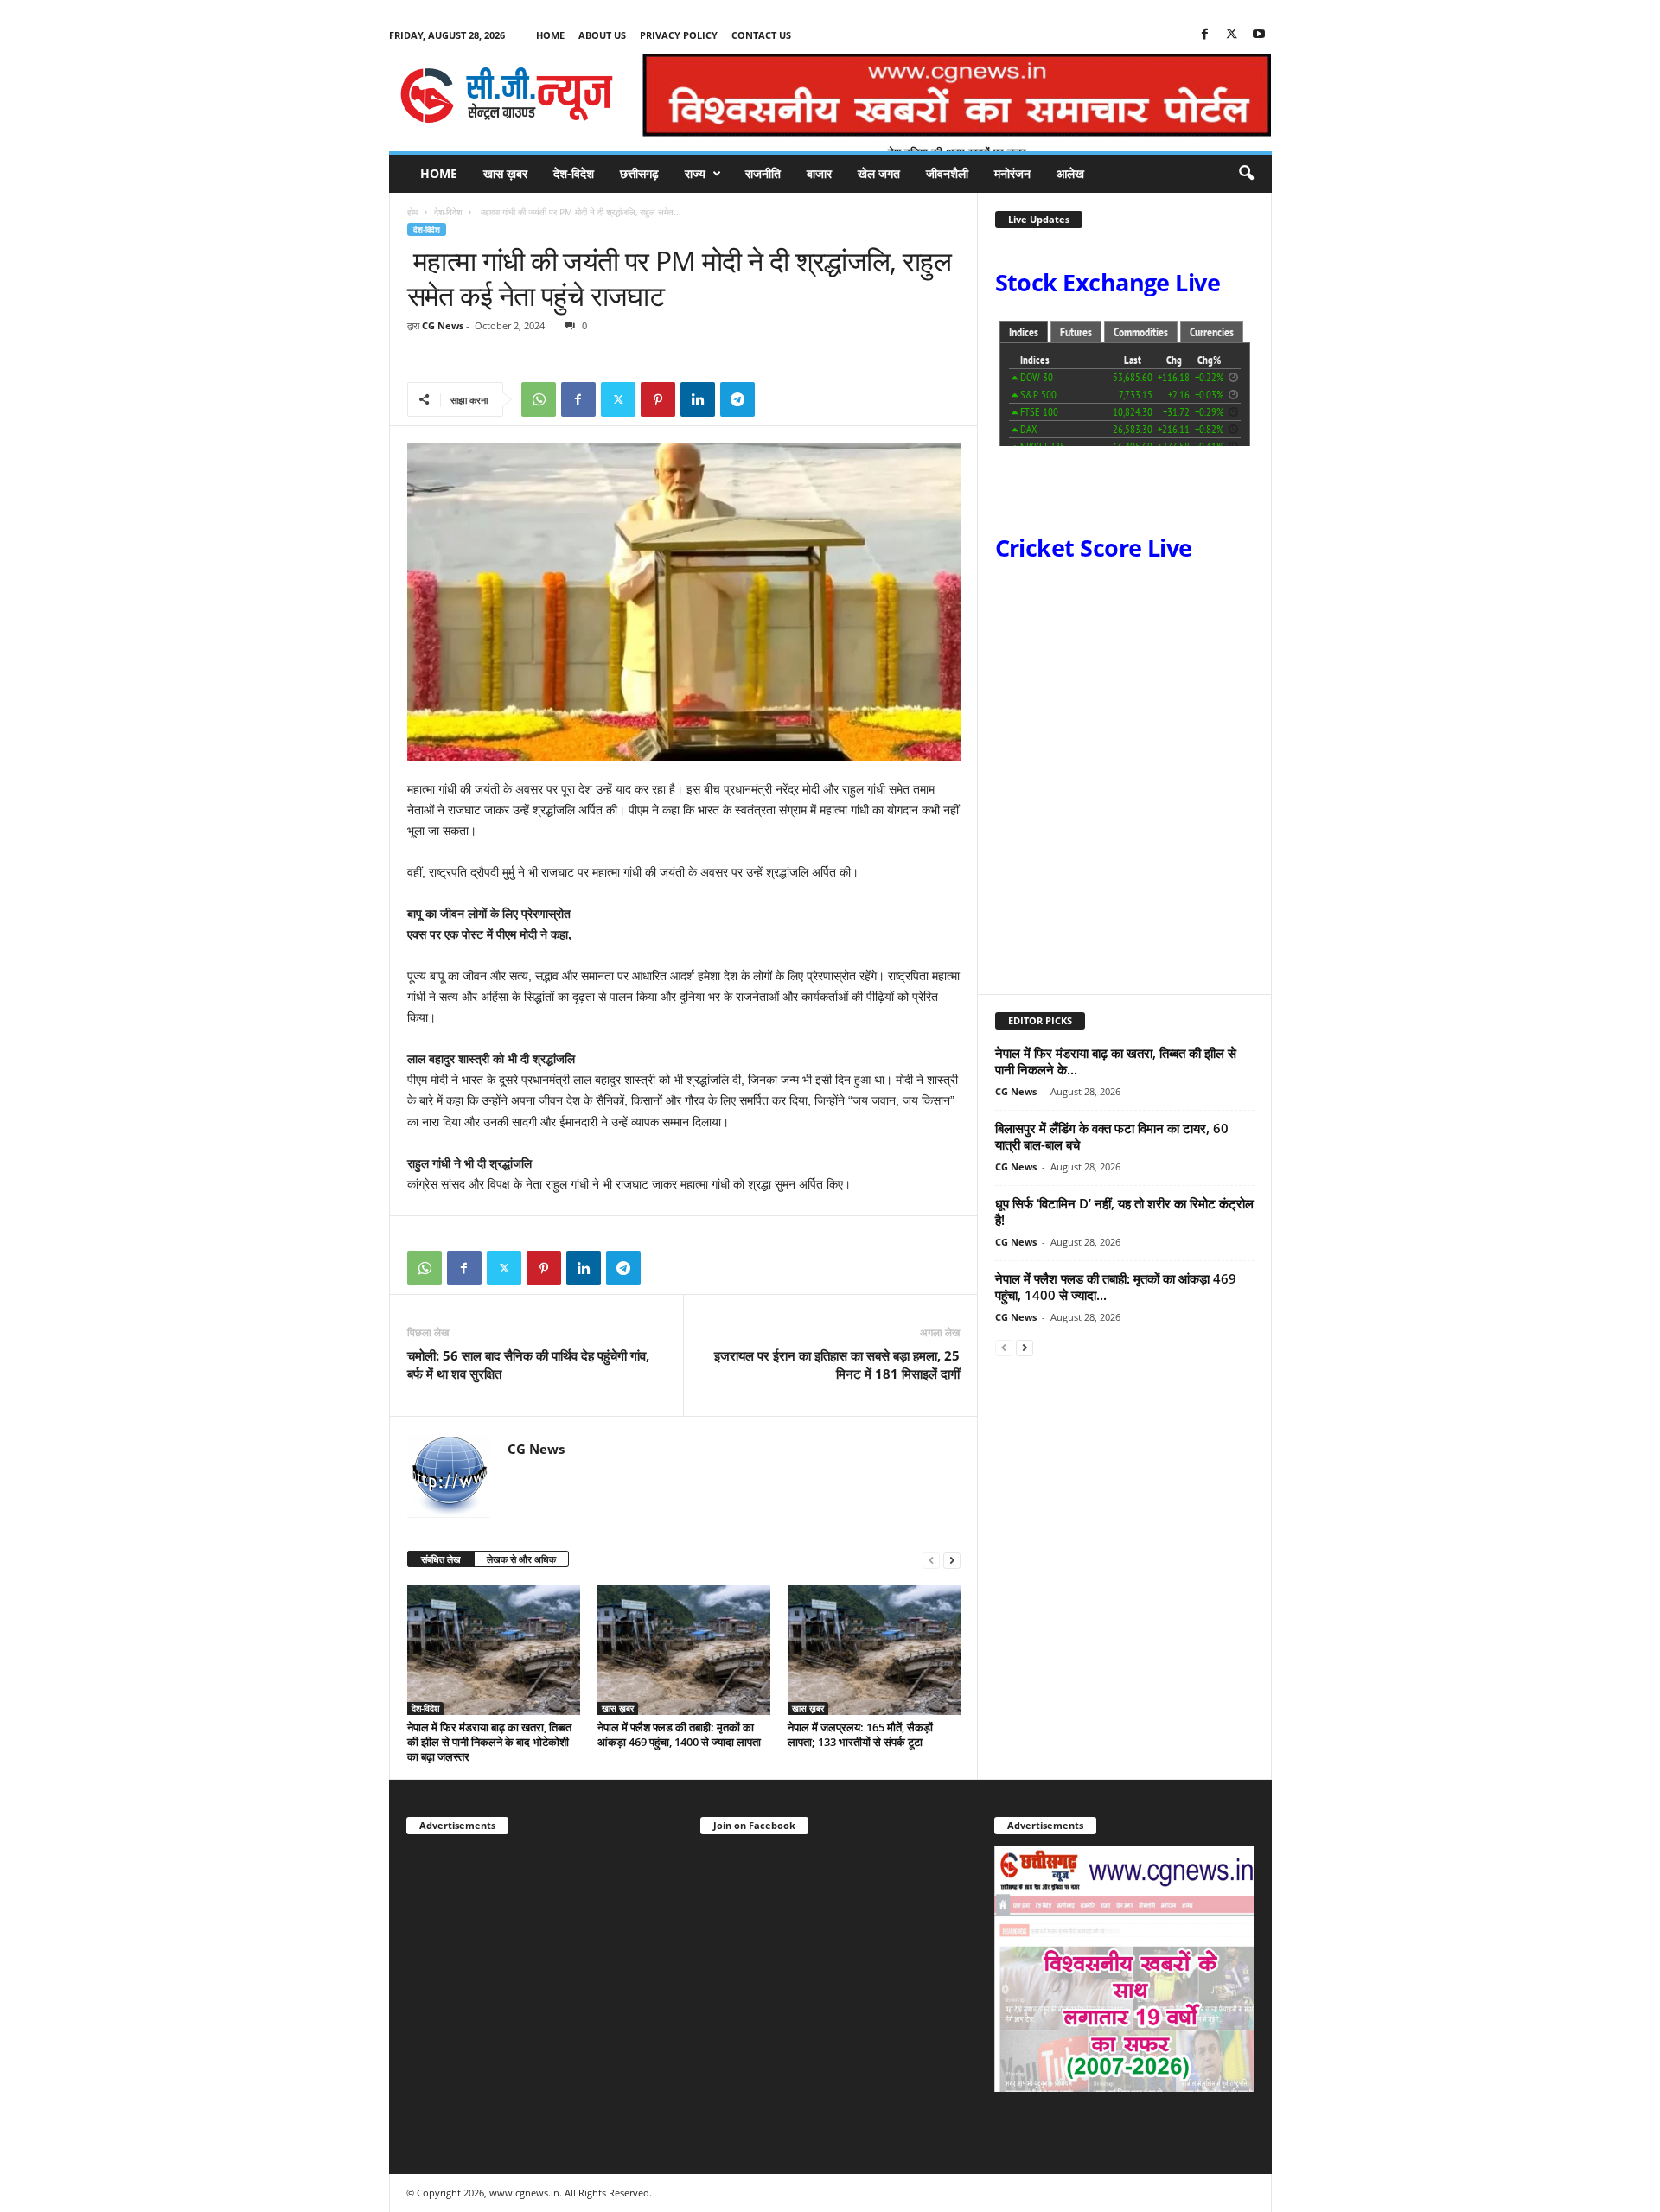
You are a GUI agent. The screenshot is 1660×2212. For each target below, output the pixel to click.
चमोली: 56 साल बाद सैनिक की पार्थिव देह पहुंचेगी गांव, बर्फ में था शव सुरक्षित (528, 1364)
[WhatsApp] (539, 399)
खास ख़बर (505, 173)
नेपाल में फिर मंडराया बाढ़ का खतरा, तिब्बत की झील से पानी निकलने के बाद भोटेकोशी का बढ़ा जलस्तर (489, 1742)
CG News (443, 325)
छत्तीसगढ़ (639, 173)
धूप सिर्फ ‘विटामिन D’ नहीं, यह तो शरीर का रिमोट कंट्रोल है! (1124, 1211)
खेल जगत (879, 173)
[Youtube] (1259, 35)
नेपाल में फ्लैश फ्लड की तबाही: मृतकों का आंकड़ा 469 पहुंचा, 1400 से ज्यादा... (1116, 1287)
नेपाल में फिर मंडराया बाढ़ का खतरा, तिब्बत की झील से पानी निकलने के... (1116, 1061)
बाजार (819, 173)
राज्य (695, 173)
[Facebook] (1205, 35)
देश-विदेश (574, 173)
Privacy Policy (679, 35)
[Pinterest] (658, 399)
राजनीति (763, 173)
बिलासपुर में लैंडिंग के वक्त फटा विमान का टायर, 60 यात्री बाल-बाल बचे (1112, 1136)
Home (550, 35)
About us (602, 35)
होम (412, 212)
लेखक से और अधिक (521, 1559)
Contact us (761, 35)
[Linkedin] (698, 399)
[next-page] (952, 1560)
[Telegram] (737, 399)
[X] (1232, 35)
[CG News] (507, 95)
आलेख (1070, 173)
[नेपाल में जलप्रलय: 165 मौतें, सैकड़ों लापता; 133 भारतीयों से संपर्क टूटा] (874, 1650)
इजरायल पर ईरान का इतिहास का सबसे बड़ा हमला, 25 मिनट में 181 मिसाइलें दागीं (837, 1364)
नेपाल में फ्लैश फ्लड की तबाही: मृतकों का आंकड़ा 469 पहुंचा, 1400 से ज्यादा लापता (679, 1734)
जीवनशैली (947, 173)
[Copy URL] (777, 399)
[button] (1246, 174)
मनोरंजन (1012, 173)
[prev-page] (931, 1560)
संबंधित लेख (441, 1559)
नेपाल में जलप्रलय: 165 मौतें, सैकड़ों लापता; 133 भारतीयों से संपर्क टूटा (860, 1734)
